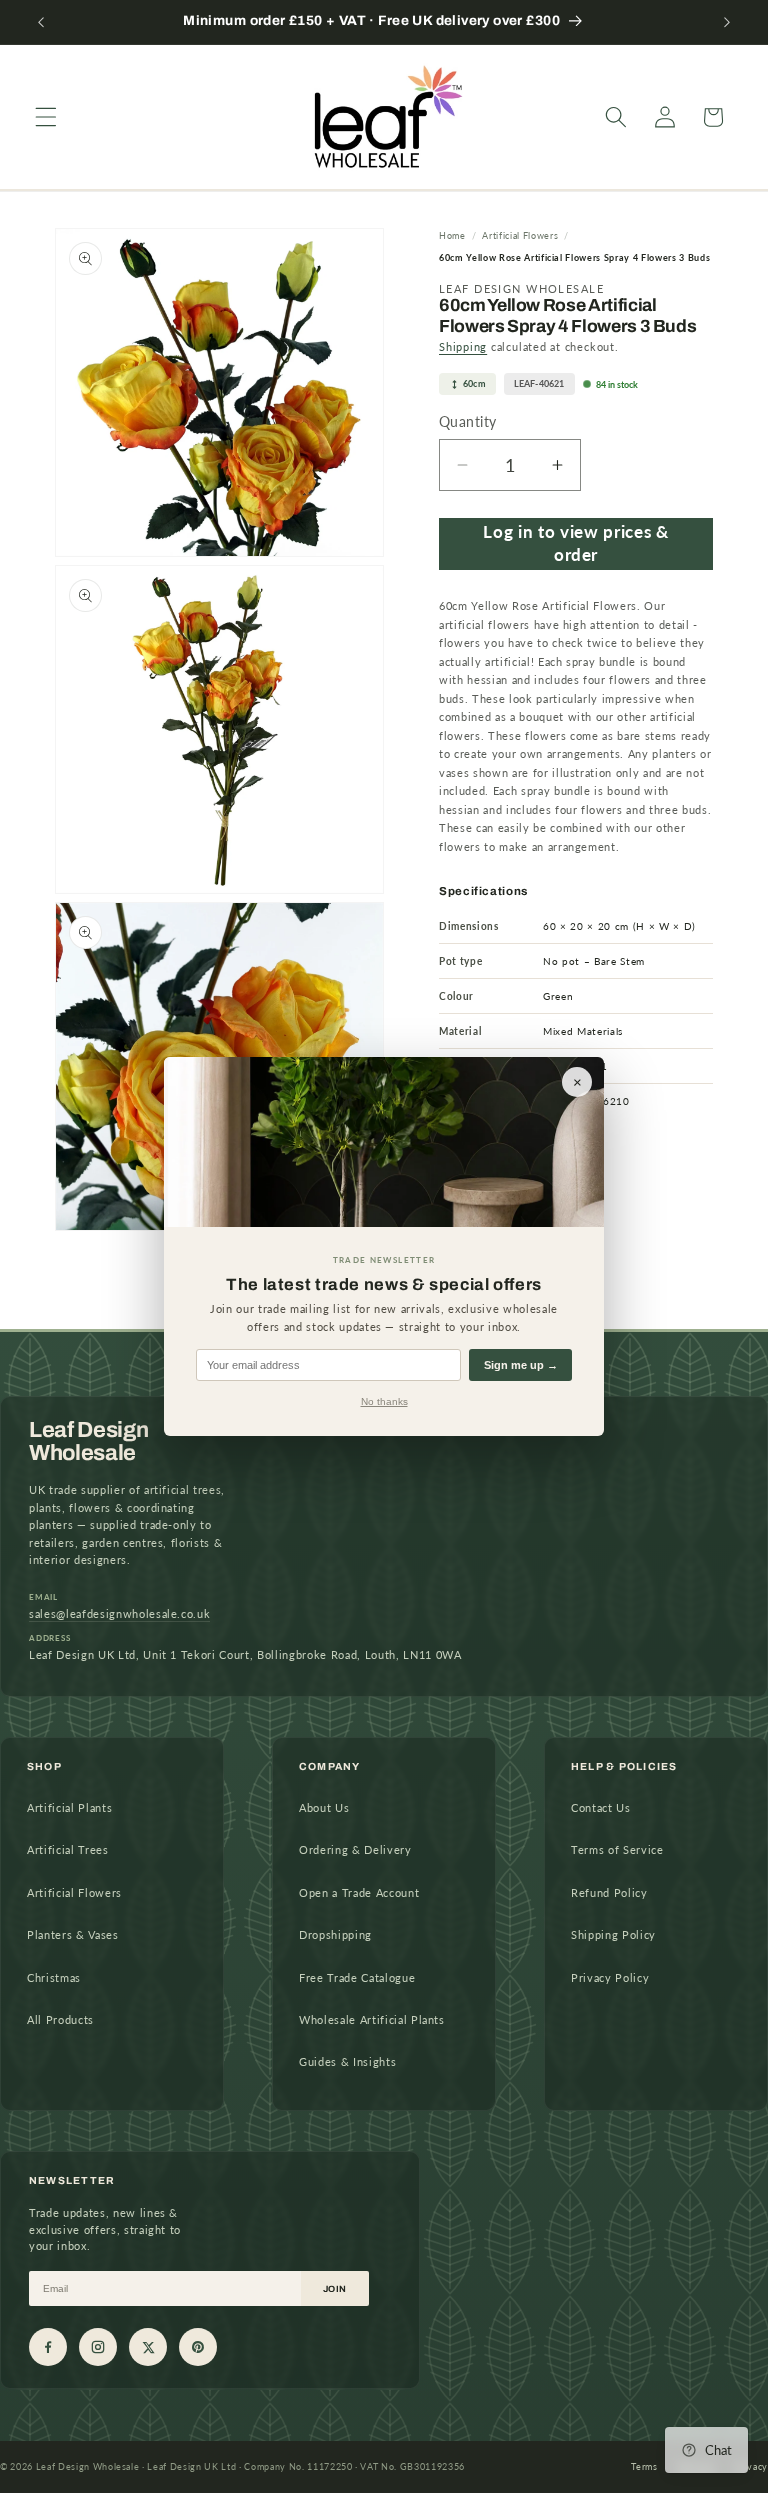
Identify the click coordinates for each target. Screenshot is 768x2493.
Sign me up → (521, 1365)
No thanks (384, 1401)
